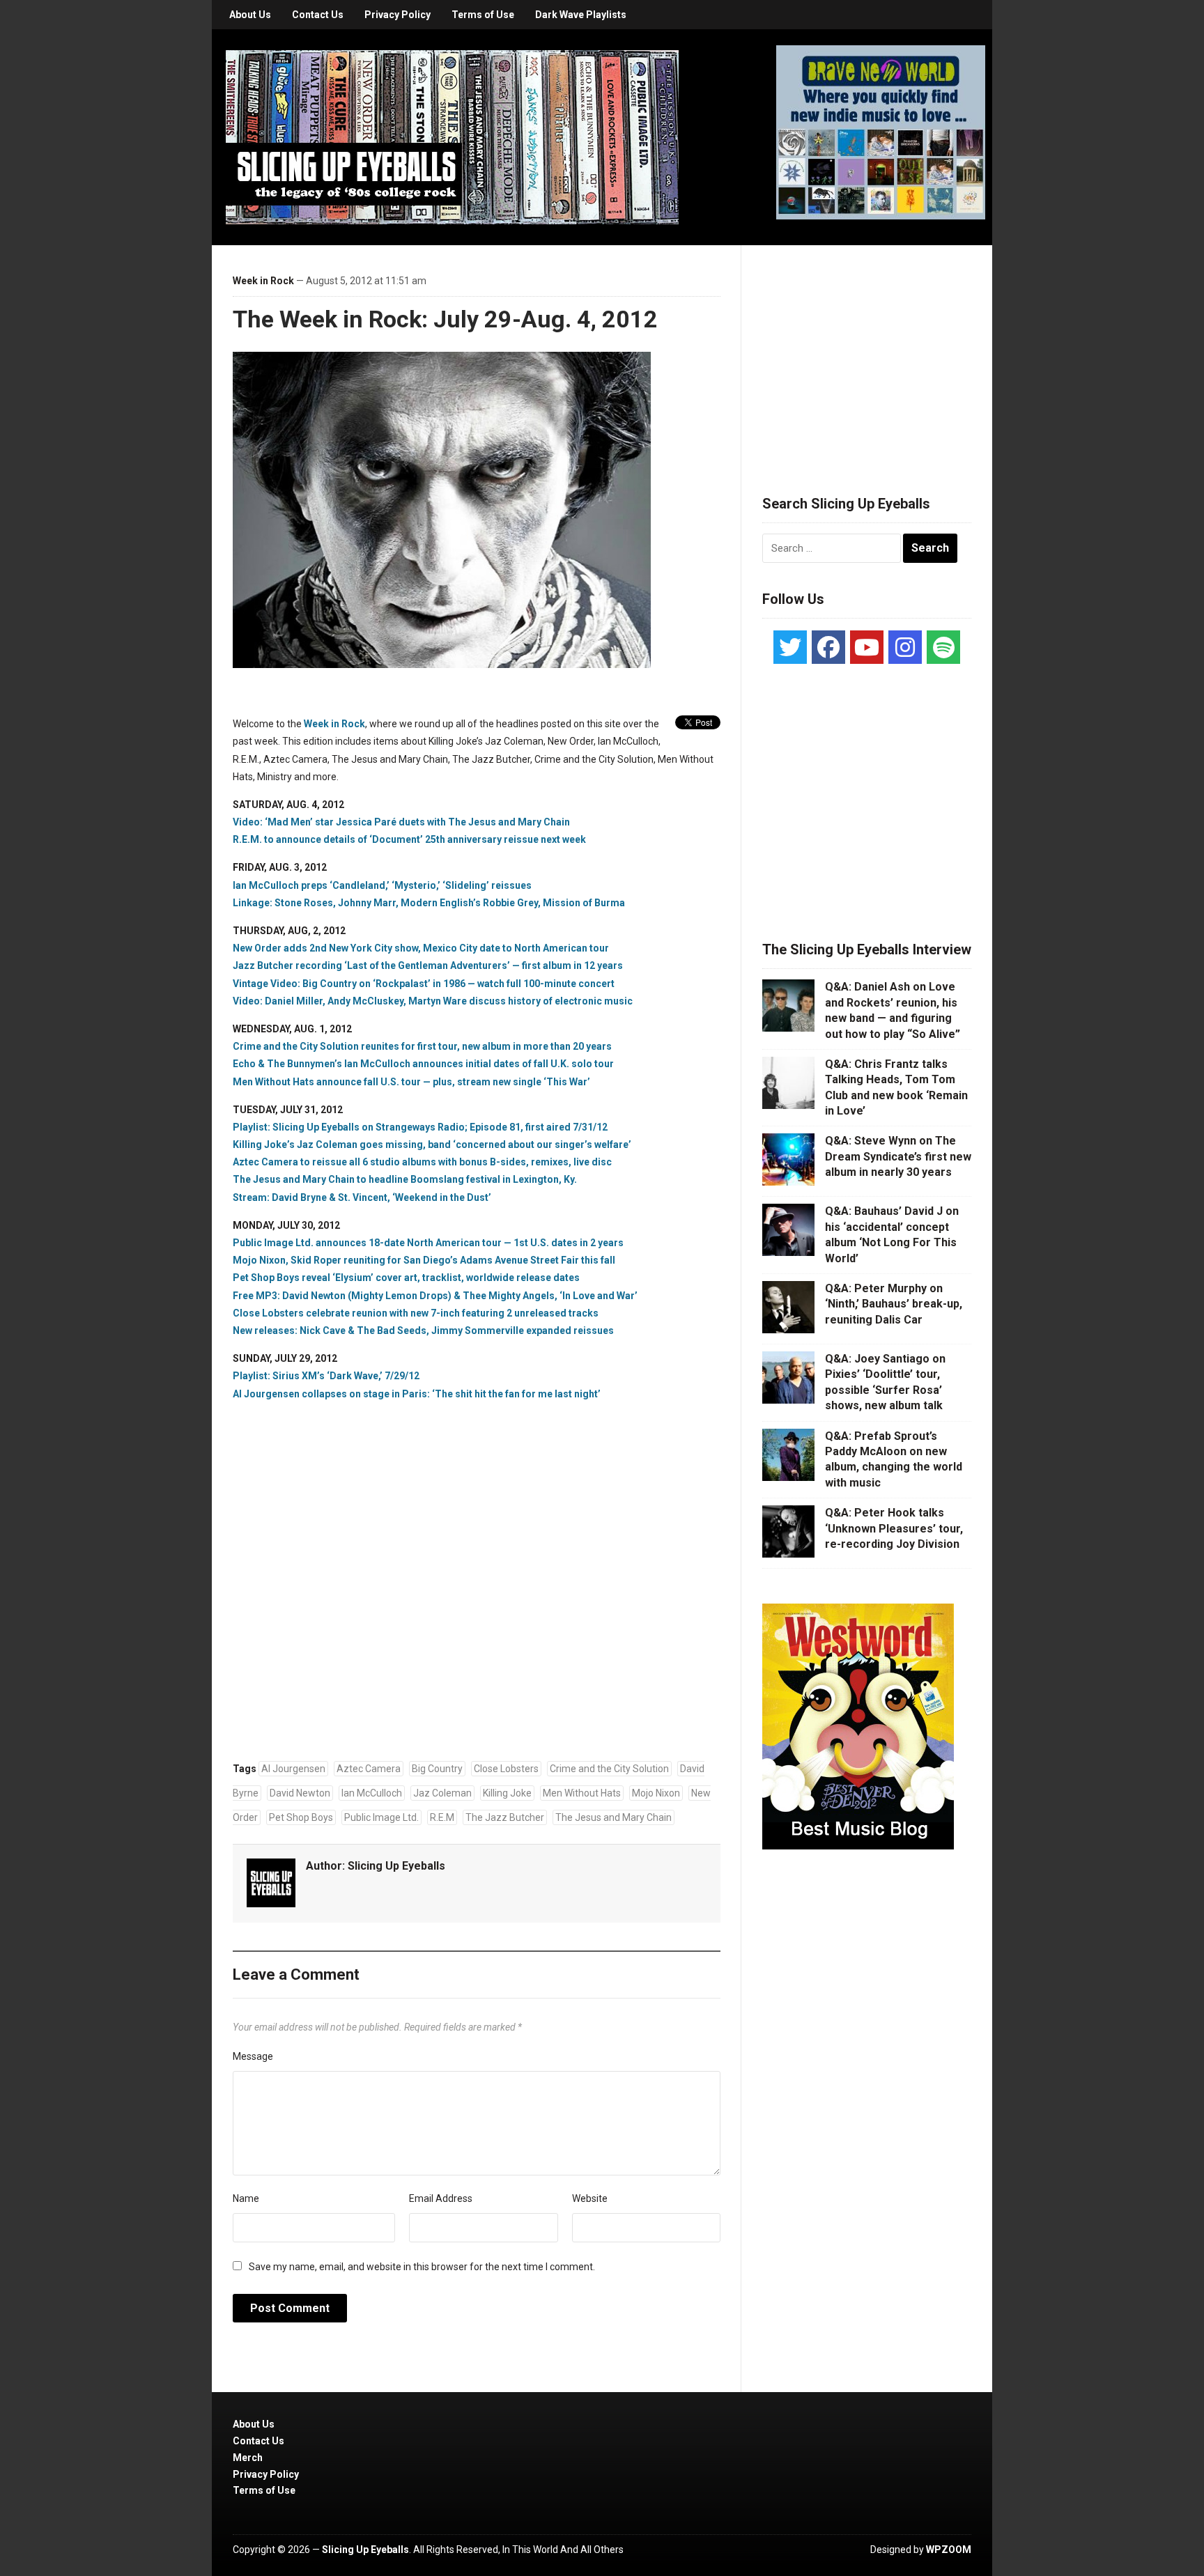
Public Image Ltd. (381, 1817)
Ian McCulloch (372, 1793)
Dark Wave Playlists (581, 15)
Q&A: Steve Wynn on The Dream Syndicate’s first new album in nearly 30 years (898, 1156)
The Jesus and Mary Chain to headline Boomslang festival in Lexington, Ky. (405, 1179)
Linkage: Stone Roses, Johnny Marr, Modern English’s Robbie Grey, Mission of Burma (429, 903)
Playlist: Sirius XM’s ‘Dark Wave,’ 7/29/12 (326, 1376)
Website (590, 2198)
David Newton (300, 1793)
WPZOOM (949, 2550)
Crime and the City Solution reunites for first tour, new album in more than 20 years (422, 1046)
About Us (250, 15)
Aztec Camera (369, 1769)
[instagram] (905, 647)
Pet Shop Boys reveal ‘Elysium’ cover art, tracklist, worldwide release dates (406, 1278)
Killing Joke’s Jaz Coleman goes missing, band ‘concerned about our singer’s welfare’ (432, 1145)
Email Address (441, 2198)
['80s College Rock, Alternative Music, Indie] (452, 137)
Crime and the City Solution (609, 1769)
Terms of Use (483, 15)
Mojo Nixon (656, 1793)
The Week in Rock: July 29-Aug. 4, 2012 (445, 319)
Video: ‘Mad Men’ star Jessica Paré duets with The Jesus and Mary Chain (401, 822)
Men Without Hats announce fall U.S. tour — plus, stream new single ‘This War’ (411, 1082)
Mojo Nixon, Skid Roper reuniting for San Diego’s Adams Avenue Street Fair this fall (424, 1260)
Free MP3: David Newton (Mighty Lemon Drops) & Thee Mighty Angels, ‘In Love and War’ (435, 1296)
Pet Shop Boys (301, 1817)
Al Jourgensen (293, 1769)
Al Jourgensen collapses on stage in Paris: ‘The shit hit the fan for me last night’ (417, 1394)
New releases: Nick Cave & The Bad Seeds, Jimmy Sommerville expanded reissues (423, 1330)
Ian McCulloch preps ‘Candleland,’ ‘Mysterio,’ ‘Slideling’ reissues (382, 885)
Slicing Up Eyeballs (396, 1866)
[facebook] (828, 647)
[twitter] (790, 647)
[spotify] (943, 647)
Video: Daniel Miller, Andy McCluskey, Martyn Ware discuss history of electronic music (433, 1001)
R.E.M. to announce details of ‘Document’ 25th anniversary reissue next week (409, 839)
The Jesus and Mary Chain (613, 1817)
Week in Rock (263, 281)
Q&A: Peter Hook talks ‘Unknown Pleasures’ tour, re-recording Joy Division (894, 1528)
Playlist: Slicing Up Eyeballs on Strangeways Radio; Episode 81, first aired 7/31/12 (420, 1127)
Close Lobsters (506, 1769)
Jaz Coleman (442, 1793)
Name (246, 2198)
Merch (248, 2458)
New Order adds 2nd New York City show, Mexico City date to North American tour (421, 948)
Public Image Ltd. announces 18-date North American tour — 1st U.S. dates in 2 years (428, 1243)
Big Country (437, 1769)
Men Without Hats (582, 1793)
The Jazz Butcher (505, 1817)
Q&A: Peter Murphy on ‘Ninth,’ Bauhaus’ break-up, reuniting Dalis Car (894, 1304)
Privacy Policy (398, 15)
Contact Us (318, 15)
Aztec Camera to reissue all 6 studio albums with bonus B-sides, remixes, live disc (422, 1162)
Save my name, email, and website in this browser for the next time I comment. (422, 2267)
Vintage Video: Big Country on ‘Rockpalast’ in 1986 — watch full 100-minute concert (424, 984)
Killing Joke (507, 1793)
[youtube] (867, 647)
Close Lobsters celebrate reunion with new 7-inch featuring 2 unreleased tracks (416, 1313)
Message (253, 2056)
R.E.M (442, 1817)
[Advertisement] (867, 353)
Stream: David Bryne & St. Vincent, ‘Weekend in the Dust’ (362, 1197)
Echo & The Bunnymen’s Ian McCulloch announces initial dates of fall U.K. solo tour (423, 1064)
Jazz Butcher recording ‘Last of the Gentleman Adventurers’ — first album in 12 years (428, 965)
